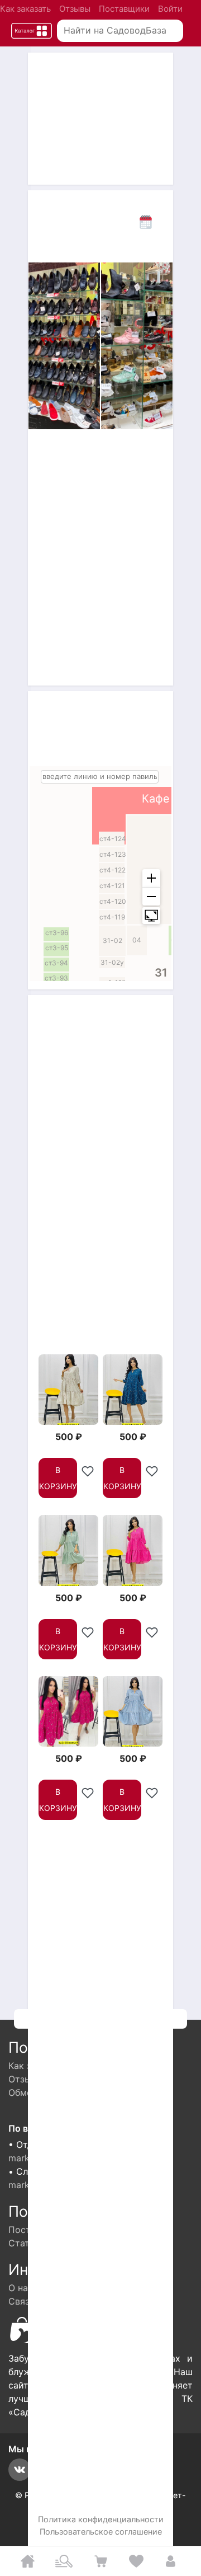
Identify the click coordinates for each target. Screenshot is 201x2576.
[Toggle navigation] (32, 31)
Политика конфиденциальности (101, 2519)
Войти (170, 9)
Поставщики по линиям (61, 2230)
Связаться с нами (48, 2301)
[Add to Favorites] (88, 1468)
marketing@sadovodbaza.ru (68, 2158)
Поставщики (124, 9)
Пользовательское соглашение (101, 2532)
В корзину (58, 1478)
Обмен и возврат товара (63, 2092)
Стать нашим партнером (63, 2243)
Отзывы (75, 9)
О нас (21, 2288)
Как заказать (25, 9)
